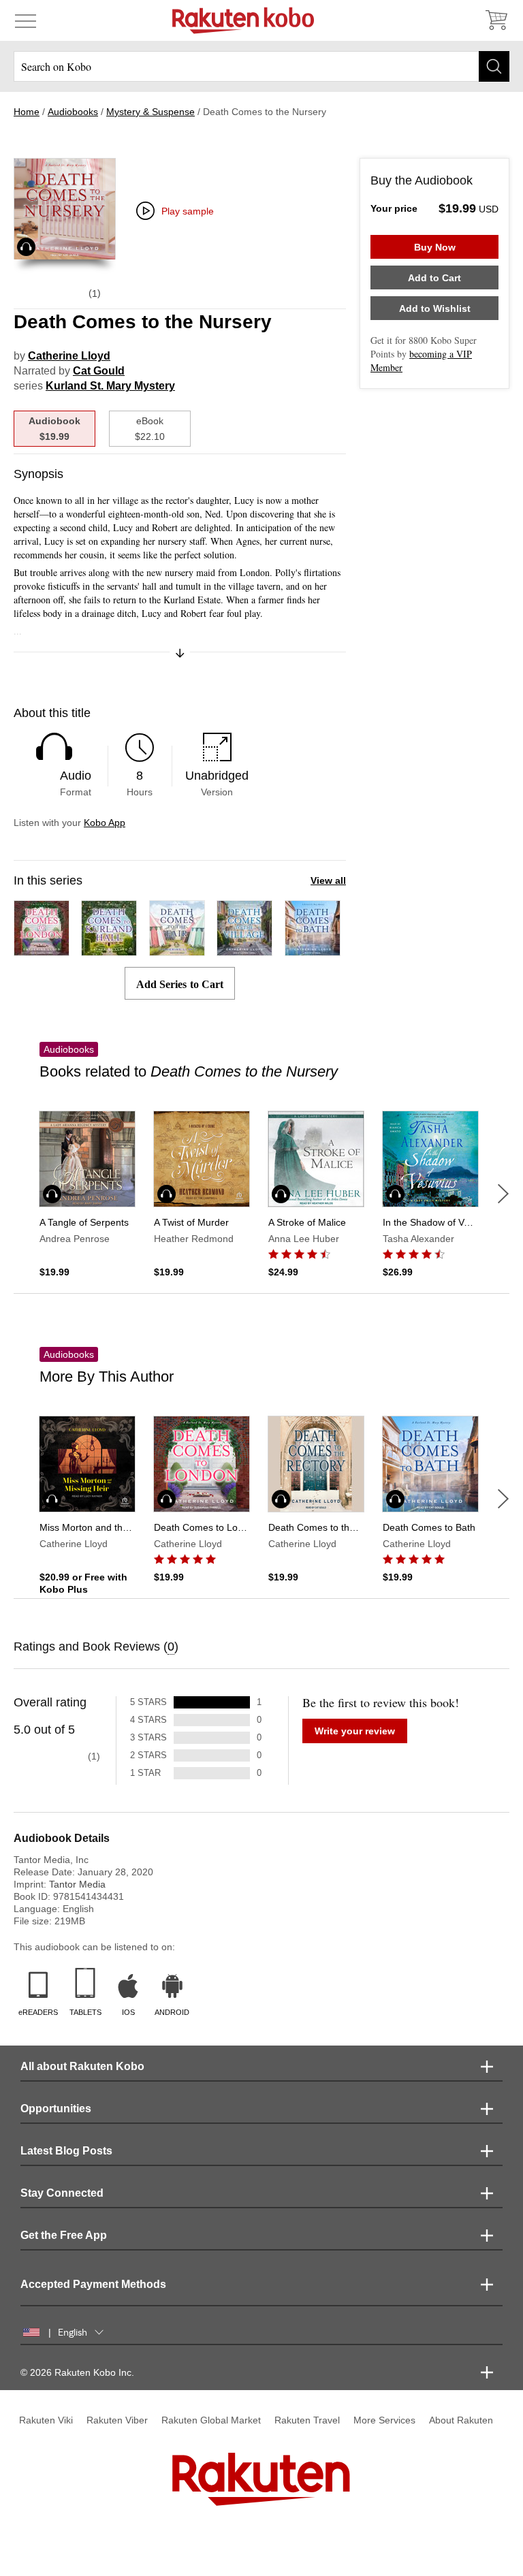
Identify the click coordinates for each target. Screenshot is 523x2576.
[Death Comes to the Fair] (177, 950)
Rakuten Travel (307, 2420)
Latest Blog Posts (66, 2151)
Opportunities (56, 2109)
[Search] (494, 66)
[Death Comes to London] (42, 950)
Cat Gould (99, 371)
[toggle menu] (26, 20)
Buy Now (435, 247)
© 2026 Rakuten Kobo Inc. (77, 2372)
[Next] (503, 1194)
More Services (384, 2420)
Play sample (188, 211)
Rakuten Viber (117, 2420)
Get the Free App (64, 2235)
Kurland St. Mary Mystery (110, 386)
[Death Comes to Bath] (313, 950)
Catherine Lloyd (69, 356)
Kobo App (105, 823)
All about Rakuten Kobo (82, 2066)
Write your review (355, 1731)
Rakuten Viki (46, 2420)
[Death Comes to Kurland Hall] (109, 950)
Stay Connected (62, 2193)
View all (328, 880)
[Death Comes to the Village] (244, 950)
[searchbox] (261, 66)
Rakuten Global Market (211, 2420)
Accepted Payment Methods (93, 2284)
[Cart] (496, 20)
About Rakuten (461, 2420)
